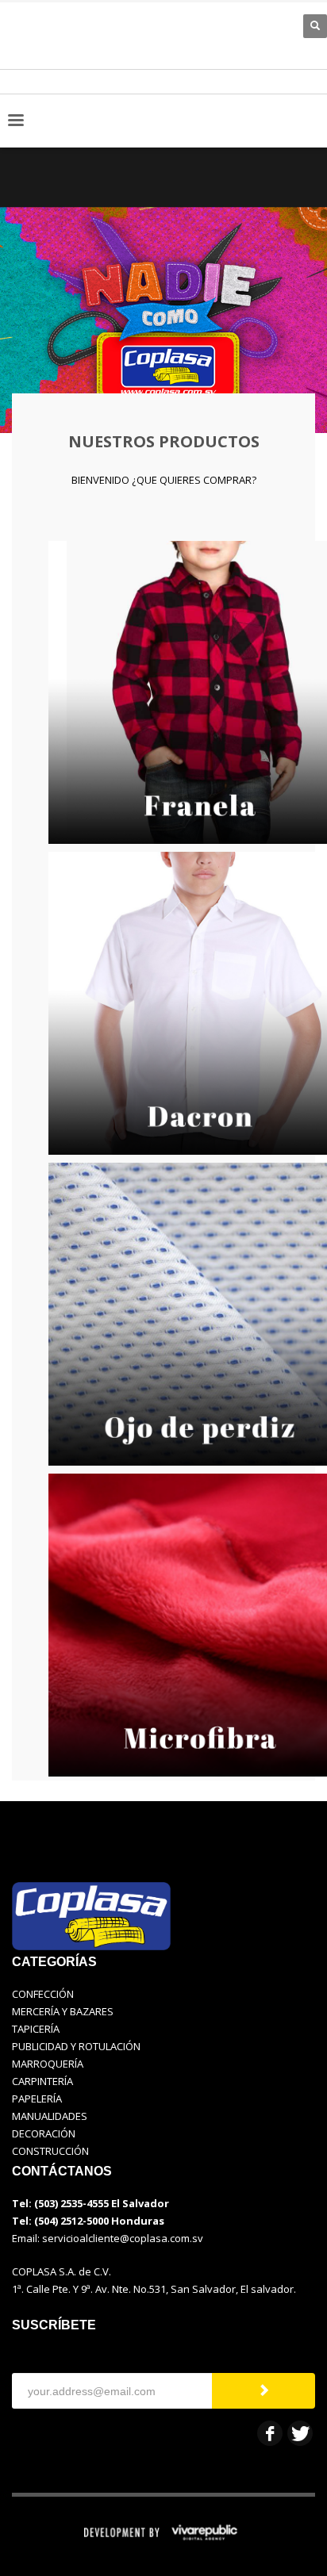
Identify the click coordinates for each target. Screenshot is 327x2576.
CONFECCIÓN (43, 1994)
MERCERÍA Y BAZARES (63, 2011)
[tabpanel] (163, 293)
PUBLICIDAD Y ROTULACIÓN (76, 2046)
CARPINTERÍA (42, 2081)
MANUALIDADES (50, 2116)
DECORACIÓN (44, 2133)
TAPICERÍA (36, 2029)
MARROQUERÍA (48, 2064)
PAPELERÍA (37, 2099)
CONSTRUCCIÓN (50, 2151)
